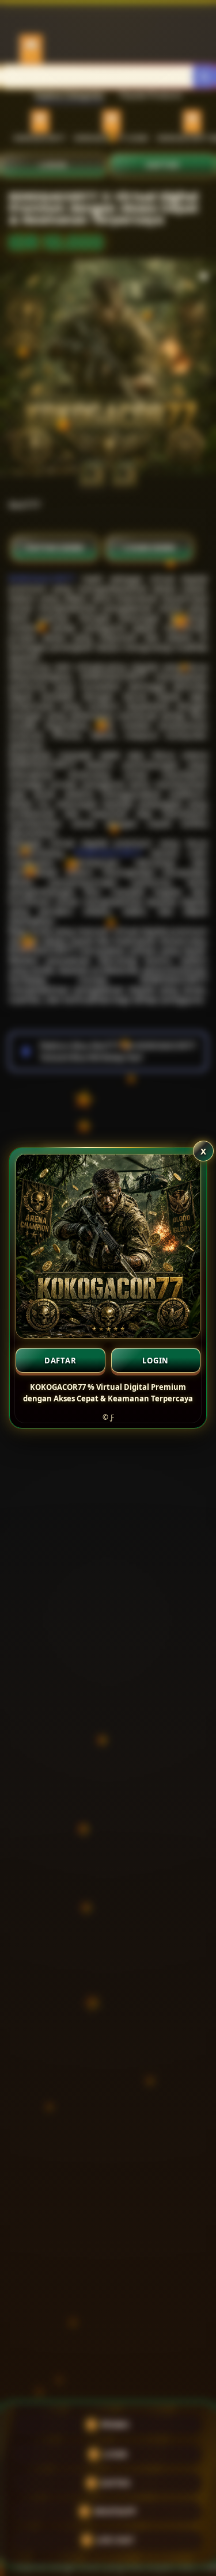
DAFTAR (60, 1361)
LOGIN (156, 1361)
